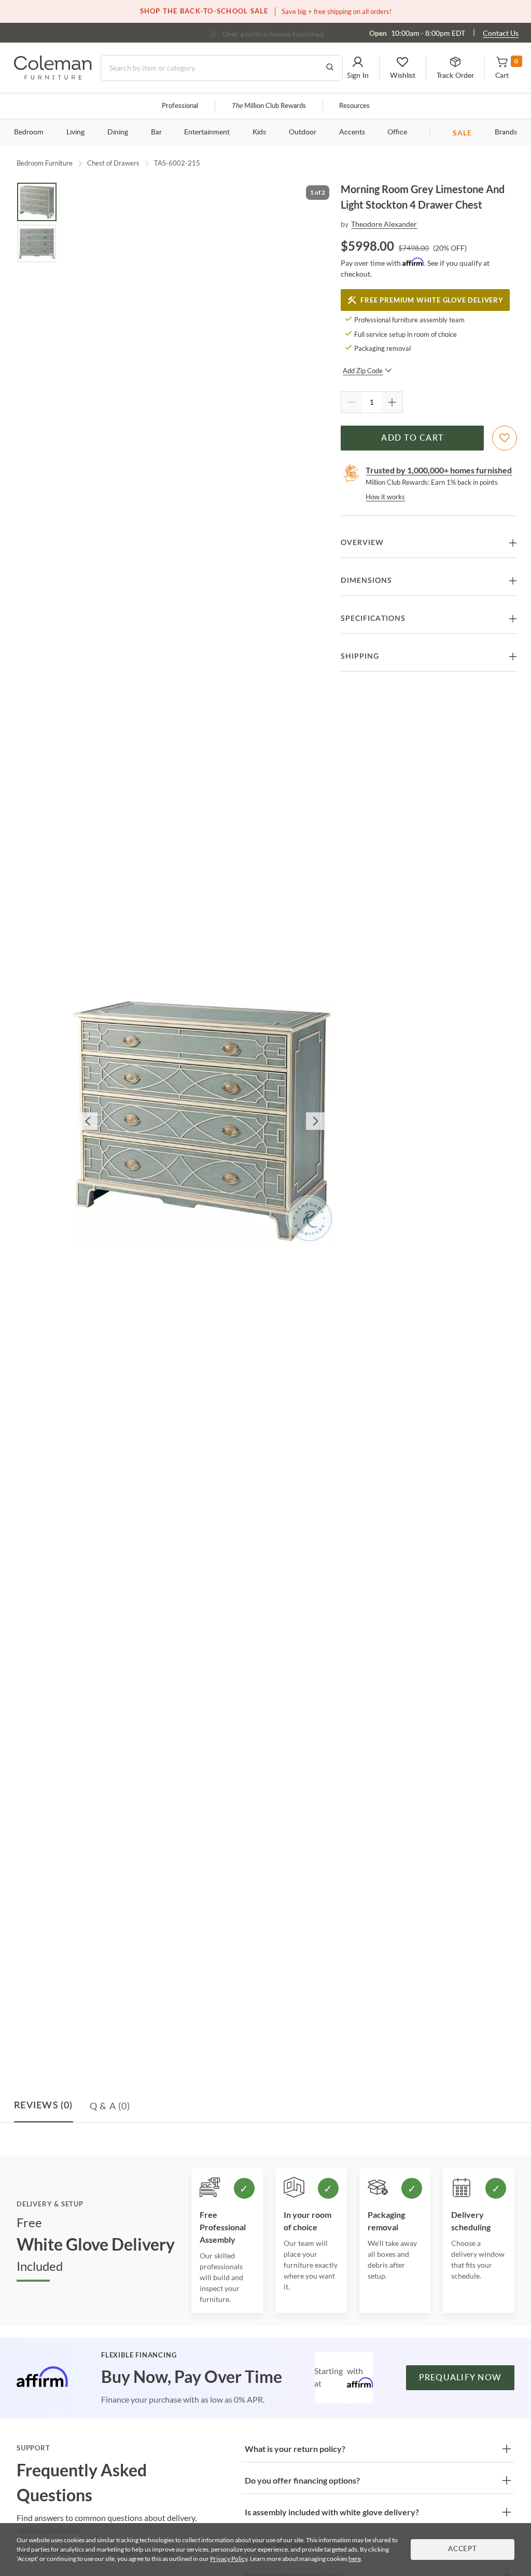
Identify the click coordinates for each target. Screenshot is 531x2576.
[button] (358, 68)
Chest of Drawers (113, 163)
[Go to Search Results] (330, 68)
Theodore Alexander (384, 224)
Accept (463, 2549)
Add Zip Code (363, 371)
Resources (354, 106)
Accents (352, 132)
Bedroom (29, 132)
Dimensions (366, 581)
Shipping (360, 657)
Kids (259, 132)
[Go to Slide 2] (37, 243)
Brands (506, 132)
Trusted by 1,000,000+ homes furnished (439, 470)
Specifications (373, 619)
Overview (362, 543)
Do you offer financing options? (302, 2480)
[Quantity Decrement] (352, 402)
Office (397, 132)
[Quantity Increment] (392, 402)
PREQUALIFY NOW (460, 2378)
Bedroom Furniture (45, 163)
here (355, 2559)
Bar (156, 132)
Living (75, 132)
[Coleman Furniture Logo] (53, 77)
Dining (118, 132)
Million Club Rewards (269, 106)
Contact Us (501, 33)
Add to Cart (412, 438)
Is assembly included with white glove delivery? (332, 2512)
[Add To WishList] (505, 438)
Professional (180, 106)
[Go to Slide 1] (37, 202)
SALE (462, 133)
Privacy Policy (229, 2559)
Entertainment (207, 132)
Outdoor (303, 132)
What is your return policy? (295, 2449)
